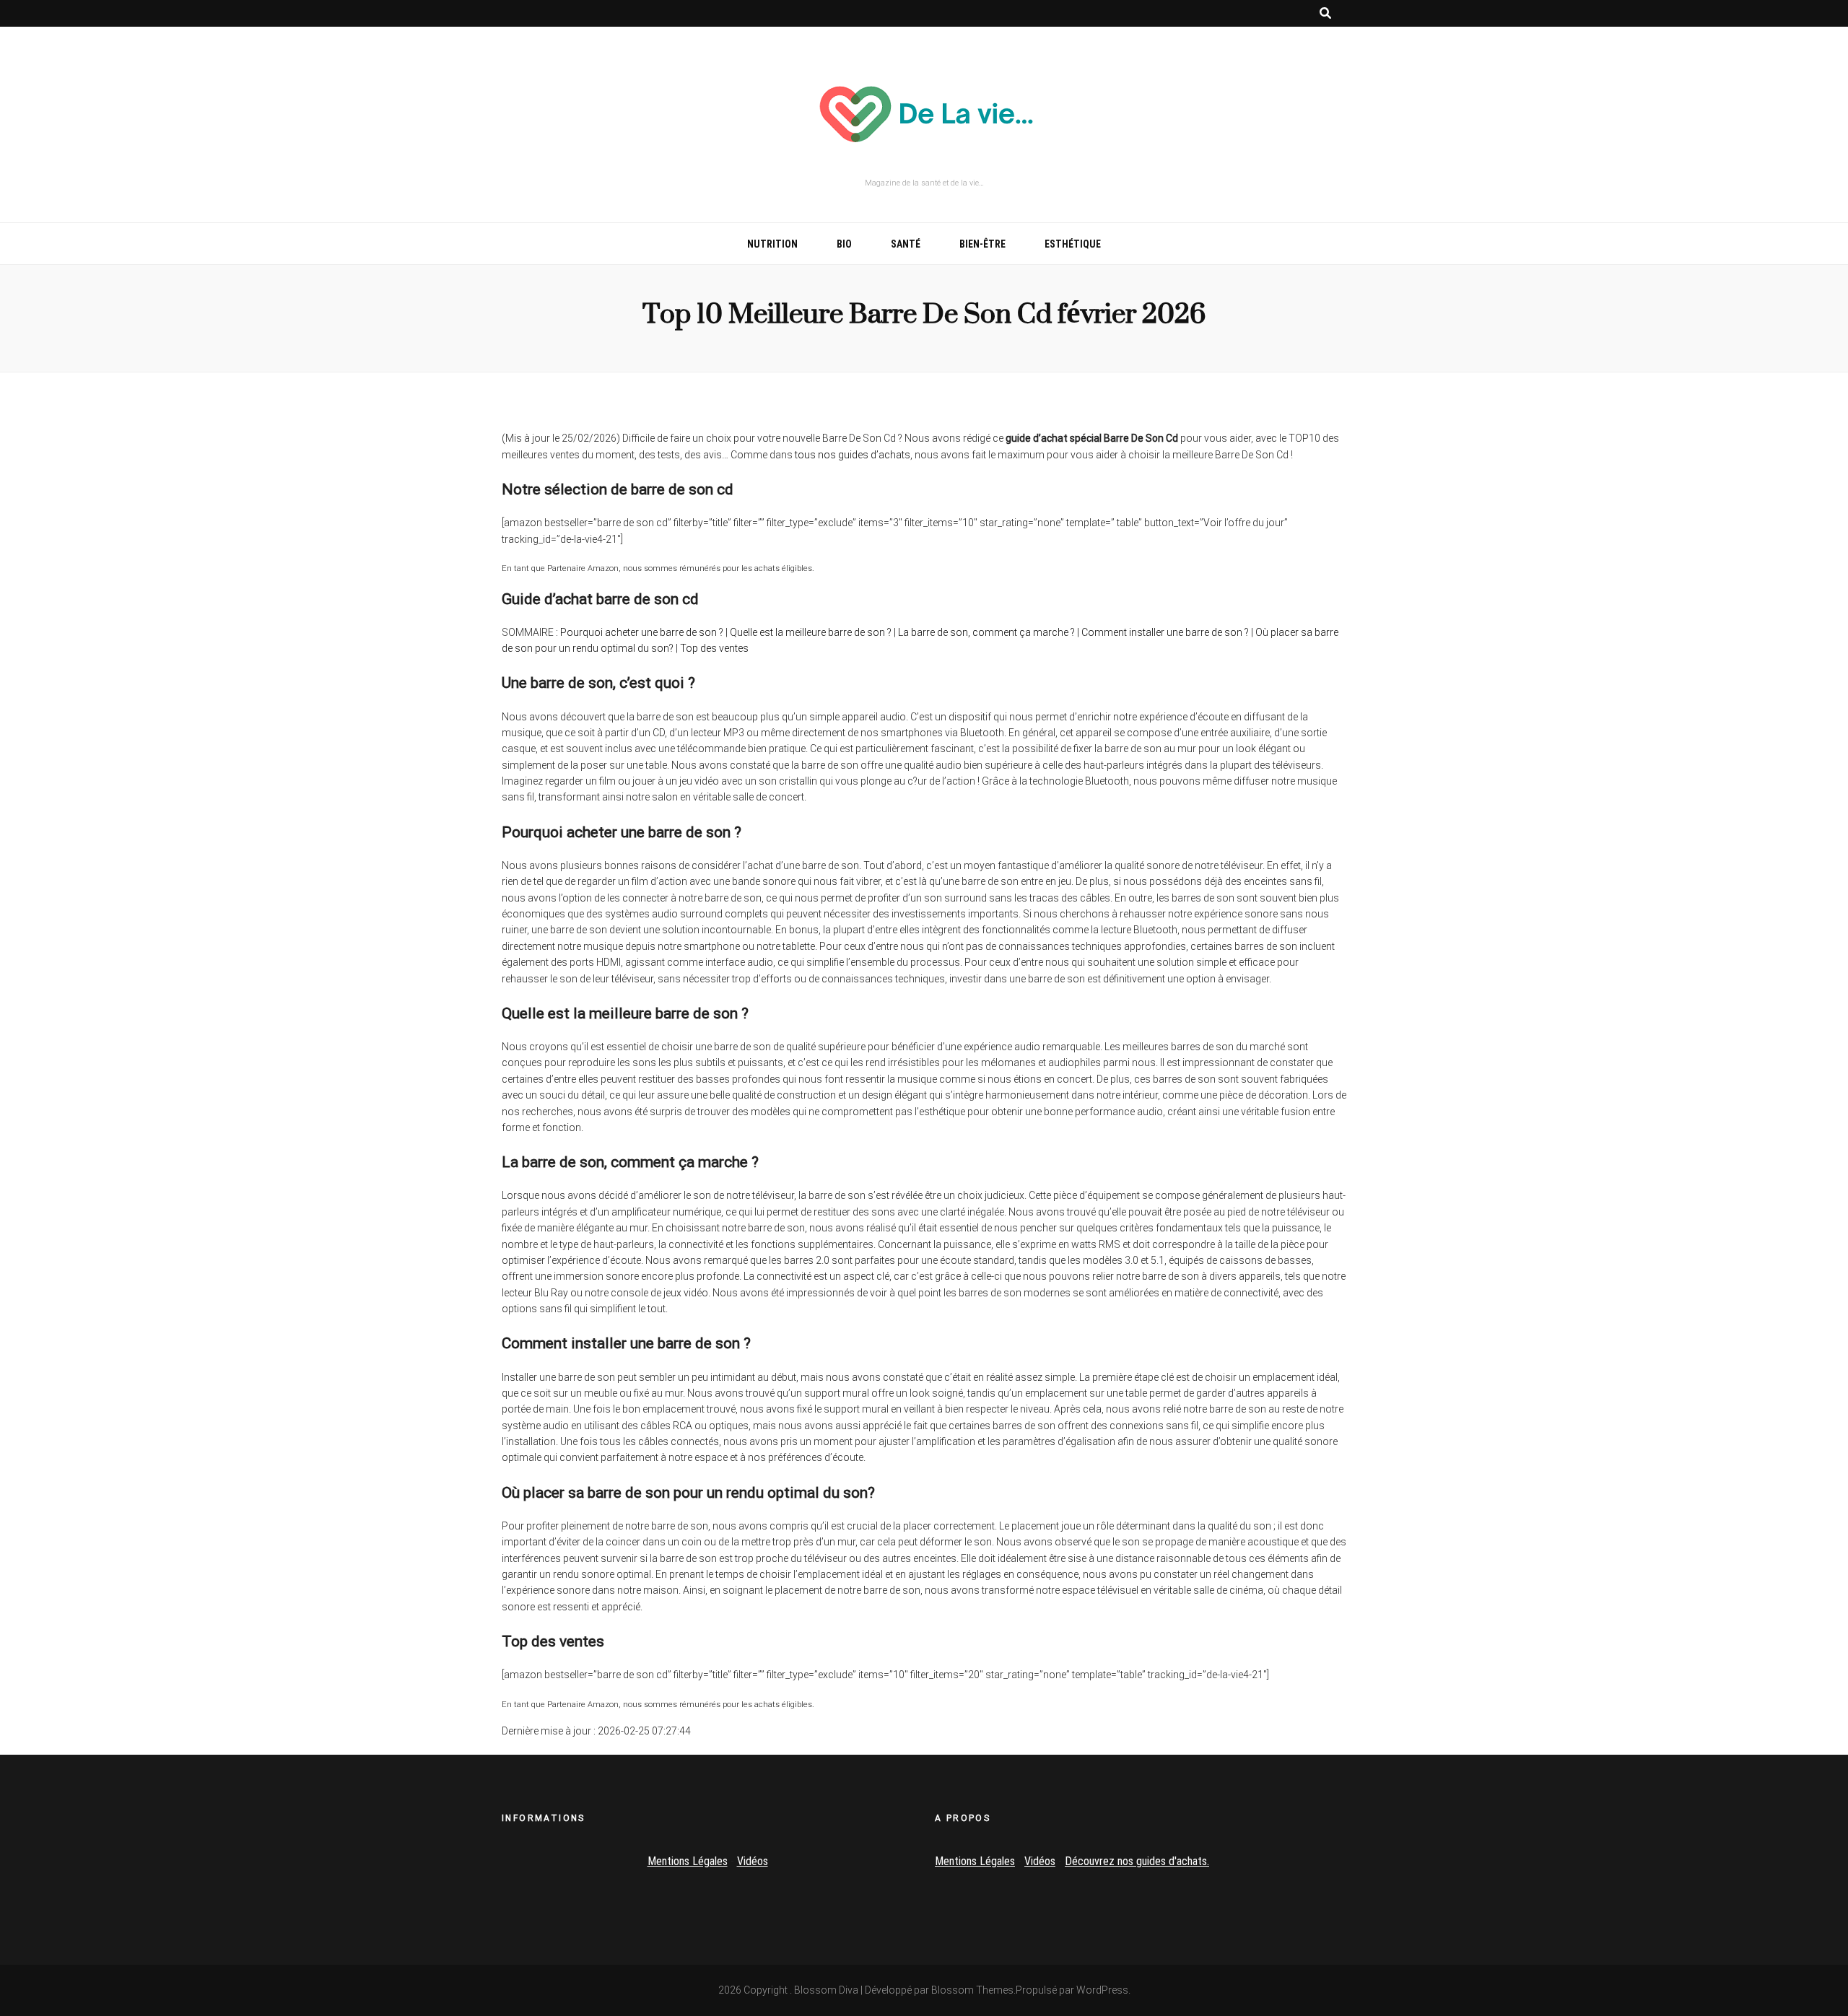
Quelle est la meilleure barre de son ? (811, 632)
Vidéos (753, 1861)
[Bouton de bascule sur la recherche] (1325, 13)
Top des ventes (714, 648)
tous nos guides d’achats (853, 455)
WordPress (1102, 1990)
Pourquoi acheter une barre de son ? (642, 632)
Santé (906, 244)
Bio (844, 244)
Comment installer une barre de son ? (1165, 632)
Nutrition (772, 244)
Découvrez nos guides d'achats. (1137, 1861)
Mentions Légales (688, 1861)
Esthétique (1073, 244)
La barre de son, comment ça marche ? (986, 632)
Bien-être (982, 244)
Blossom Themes (972, 1990)
